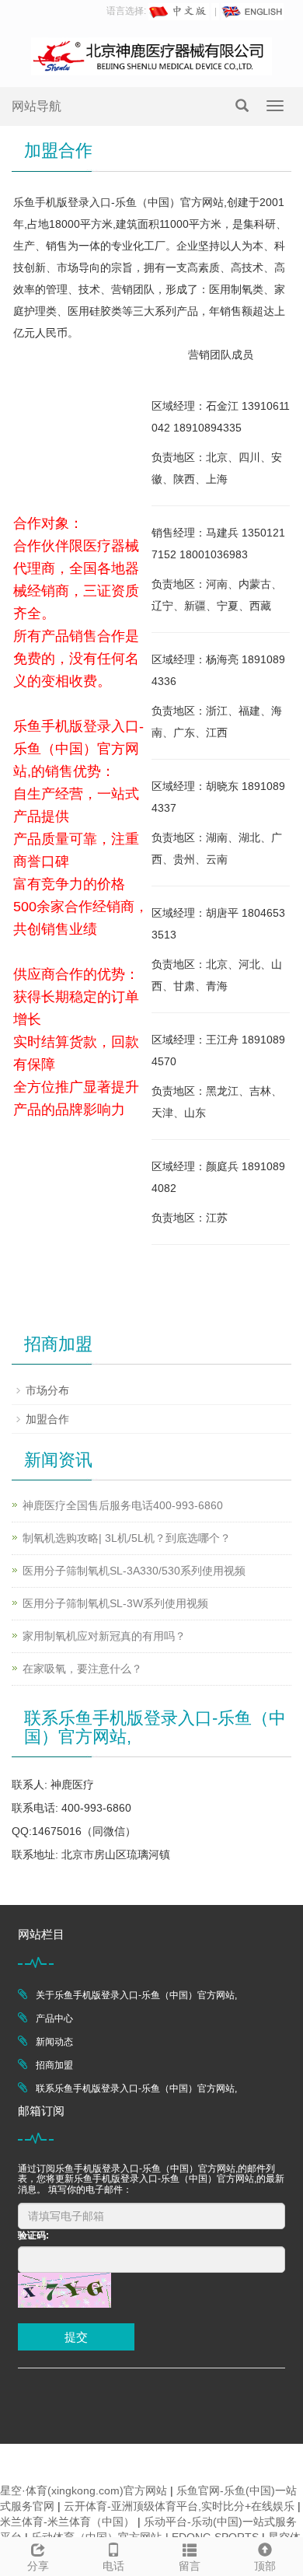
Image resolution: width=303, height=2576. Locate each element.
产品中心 (54, 2019)
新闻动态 (54, 2042)
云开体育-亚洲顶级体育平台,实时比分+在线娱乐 (179, 2506)
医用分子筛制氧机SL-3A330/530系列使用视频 (134, 1571)
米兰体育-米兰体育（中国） (67, 2522)
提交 (76, 2337)
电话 (113, 2566)
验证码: (33, 2235)
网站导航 (37, 106)
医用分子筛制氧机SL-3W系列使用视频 (115, 1603)
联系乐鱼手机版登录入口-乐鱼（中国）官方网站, (136, 2088)
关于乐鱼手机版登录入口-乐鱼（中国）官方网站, (136, 1995)
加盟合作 (47, 1419)
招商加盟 (54, 2065)
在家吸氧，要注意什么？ (82, 1669)
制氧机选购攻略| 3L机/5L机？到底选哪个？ (127, 1538)
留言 (190, 2566)
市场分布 (47, 1390)
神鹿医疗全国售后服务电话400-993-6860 (123, 1505)
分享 (38, 2566)
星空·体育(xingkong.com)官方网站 (84, 2490)
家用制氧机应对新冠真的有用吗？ (104, 1636)
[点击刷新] (64, 2290)
